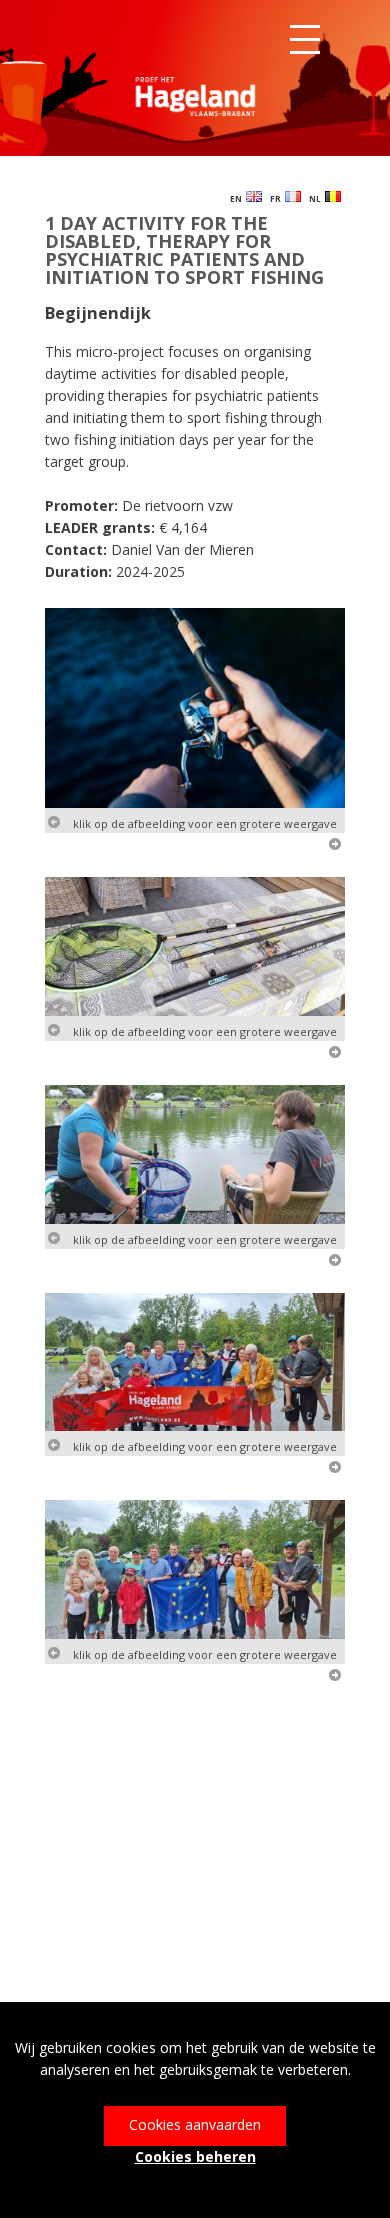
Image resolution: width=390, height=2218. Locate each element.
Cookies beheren (195, 2156)
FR (277, 198)
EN (238, 198)
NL (317, 198)
